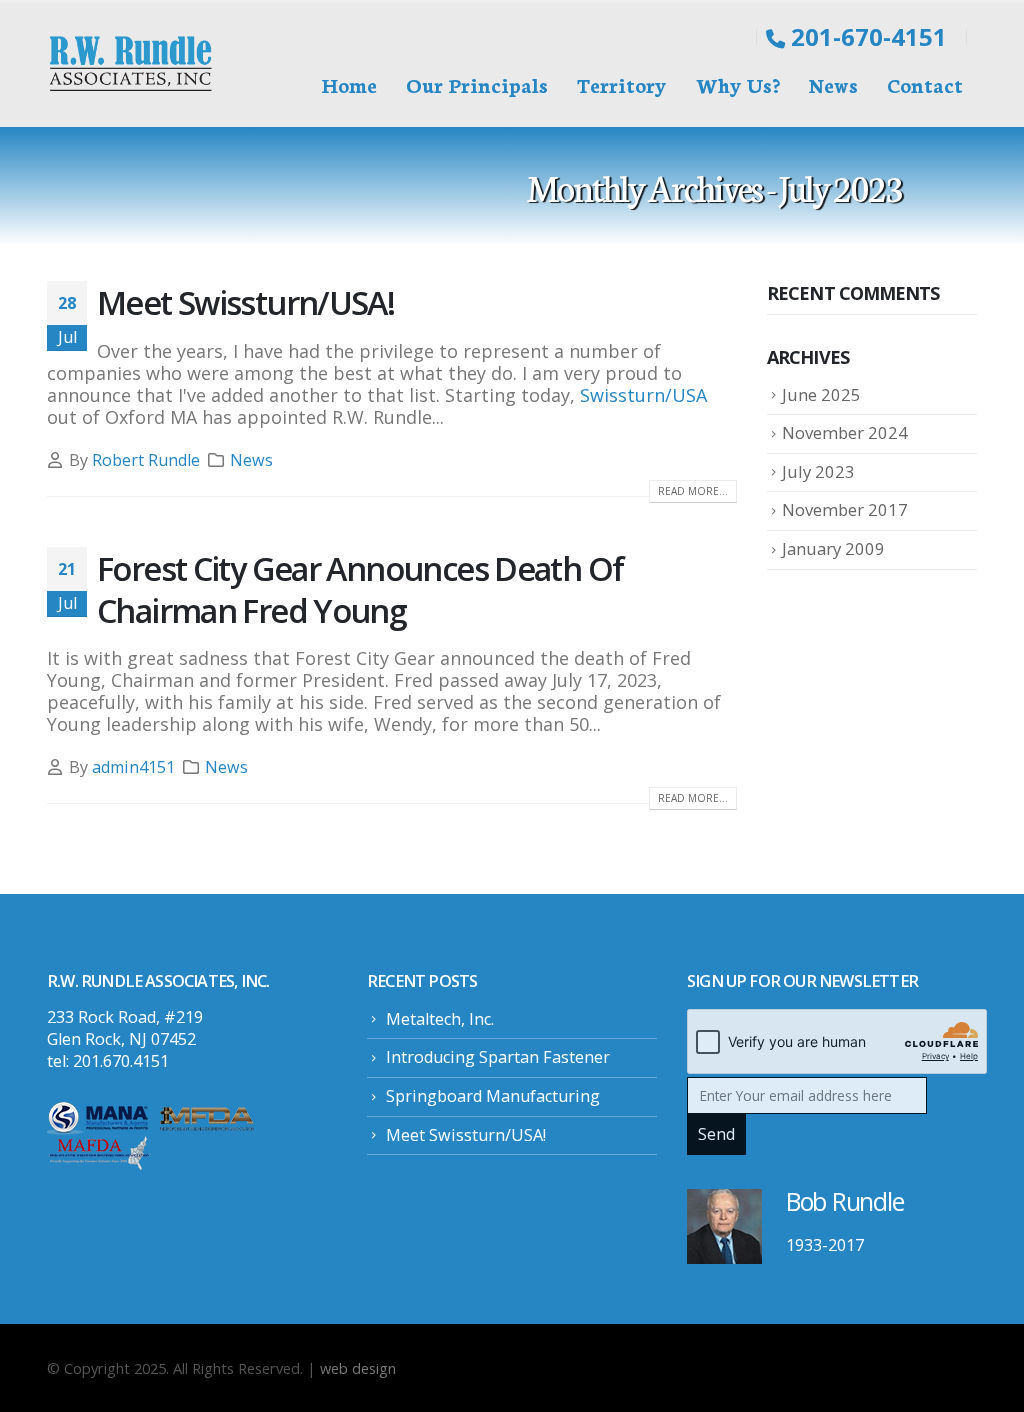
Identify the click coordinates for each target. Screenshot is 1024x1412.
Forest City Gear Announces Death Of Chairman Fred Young (360, 589)
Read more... (693, 491)
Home (349, 84)
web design (358, 1368)
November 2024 (845, 432)
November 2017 (845, 509)
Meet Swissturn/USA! (245, 302)
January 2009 (833, 548)
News (833, 84)
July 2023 (818, 471)
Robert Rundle (146, 460)
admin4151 (133, 767)
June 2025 (821, 394)
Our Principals (477, 84)
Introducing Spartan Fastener (498, 1057)
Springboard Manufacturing (493, 1096)
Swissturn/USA (643, 395)
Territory (622, 84)
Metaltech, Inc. (440, 1019)
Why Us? (738, 84)
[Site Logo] (132, 65)
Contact (925, 84)
